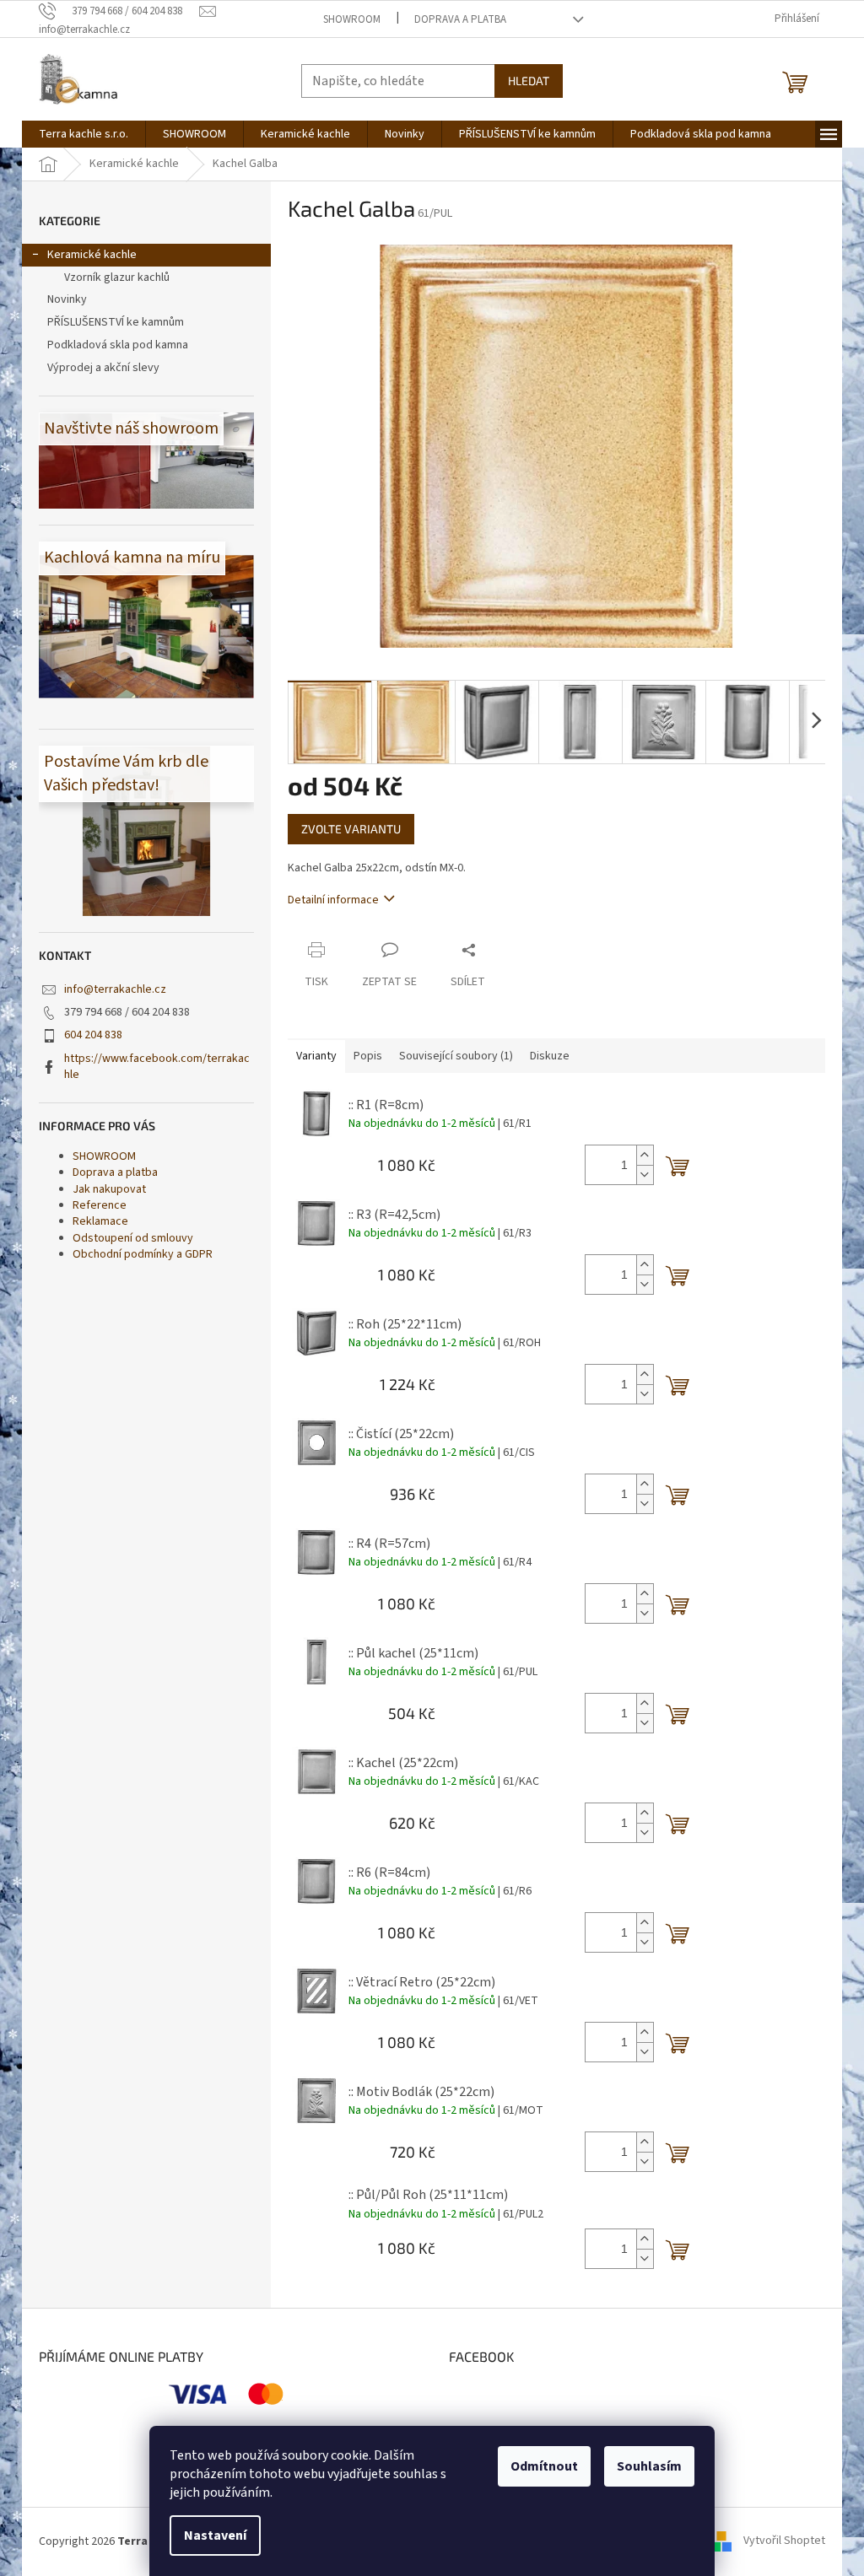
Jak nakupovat (109, 1189)
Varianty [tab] (316, 1056)
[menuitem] (84, 134)
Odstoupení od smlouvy (133, 1238)
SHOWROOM (352, 19)
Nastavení (215, 2536)
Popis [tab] (368, 1056)
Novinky (67, 299)
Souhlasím (649, 2466)
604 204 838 (93, 1035)
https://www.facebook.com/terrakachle (157, 1067)
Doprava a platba (460, 19)
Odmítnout (544, 2466)
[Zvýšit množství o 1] (645, 1155)
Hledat (529, 81)
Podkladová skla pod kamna (118, 345)
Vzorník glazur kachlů (117, 278)
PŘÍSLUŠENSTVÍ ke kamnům (116, 322)
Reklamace (100, 1221)
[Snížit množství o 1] (645, 1175)
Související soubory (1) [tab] (456, 1056)
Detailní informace (333, 900)
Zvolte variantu (351, 829)
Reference (100, 1205)
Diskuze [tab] (550, 1056)
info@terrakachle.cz (115, 989)
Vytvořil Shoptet (784, 2541)
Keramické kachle (92, 255)
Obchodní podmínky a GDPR (143, 1254)
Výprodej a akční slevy (103, 368)
